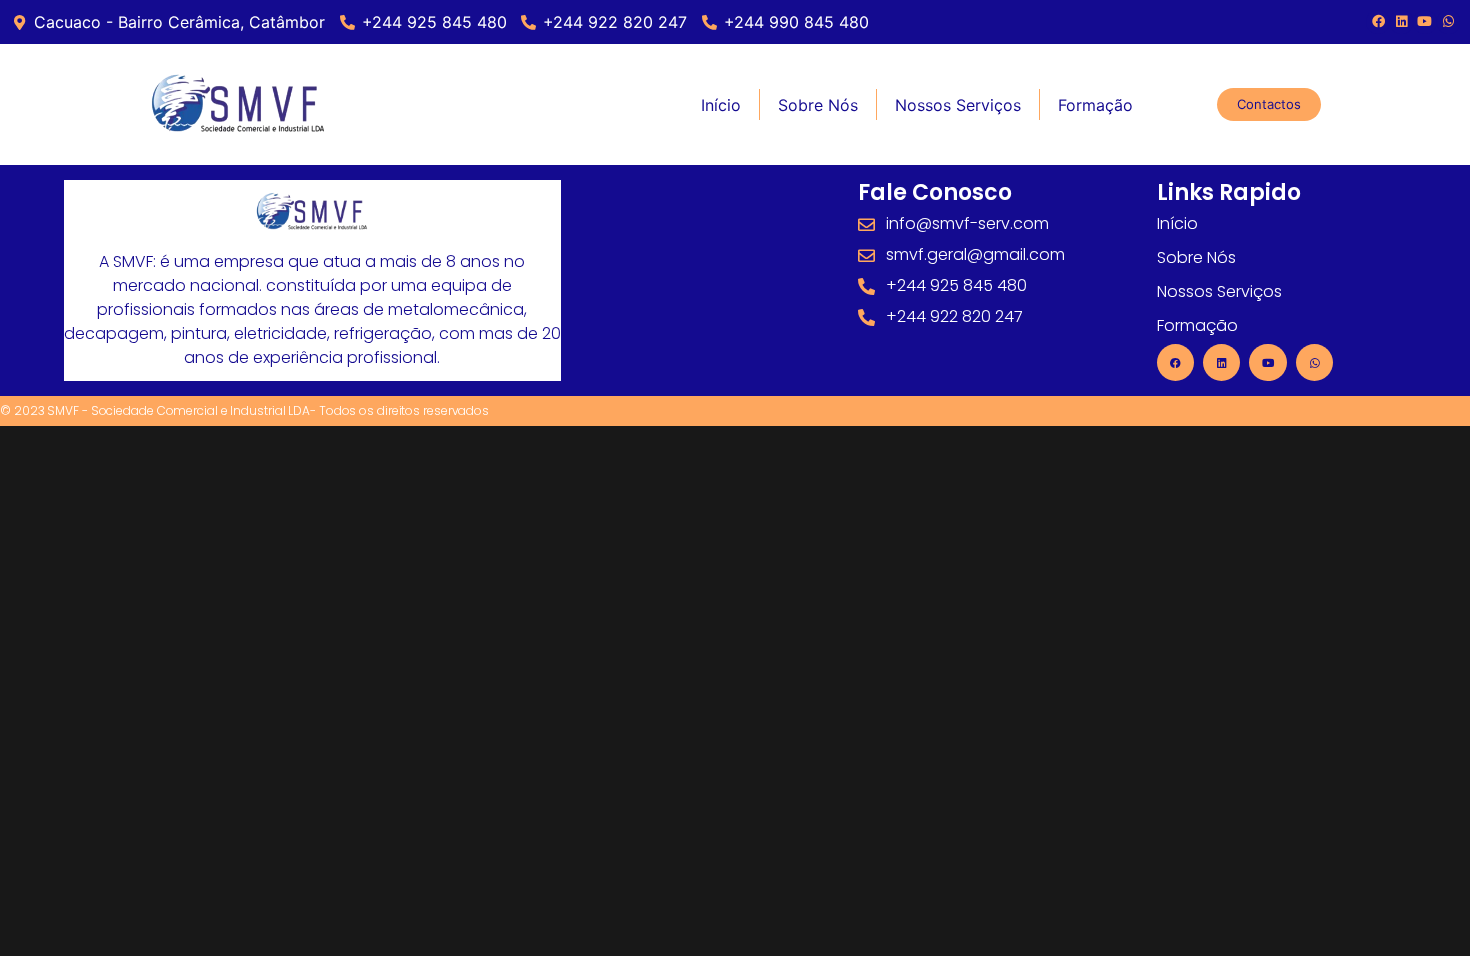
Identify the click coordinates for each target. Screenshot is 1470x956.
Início (721, 105)
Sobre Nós (818, 105)
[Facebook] (1377, 21)
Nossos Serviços (958, 105)
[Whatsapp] (1314, 362)
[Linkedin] (1401, 21)
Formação (1095, 105)
